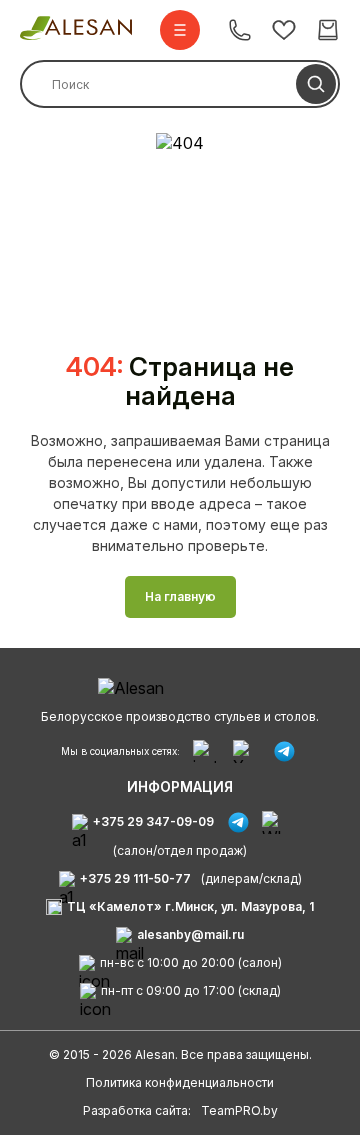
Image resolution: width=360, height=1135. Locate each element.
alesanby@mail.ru (190, 934)
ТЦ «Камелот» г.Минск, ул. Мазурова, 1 (190, 906)
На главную (180, 596)
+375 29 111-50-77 (135, 878)
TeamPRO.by (239, 1110)
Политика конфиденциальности (180, 1082)
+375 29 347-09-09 (153, 821)
